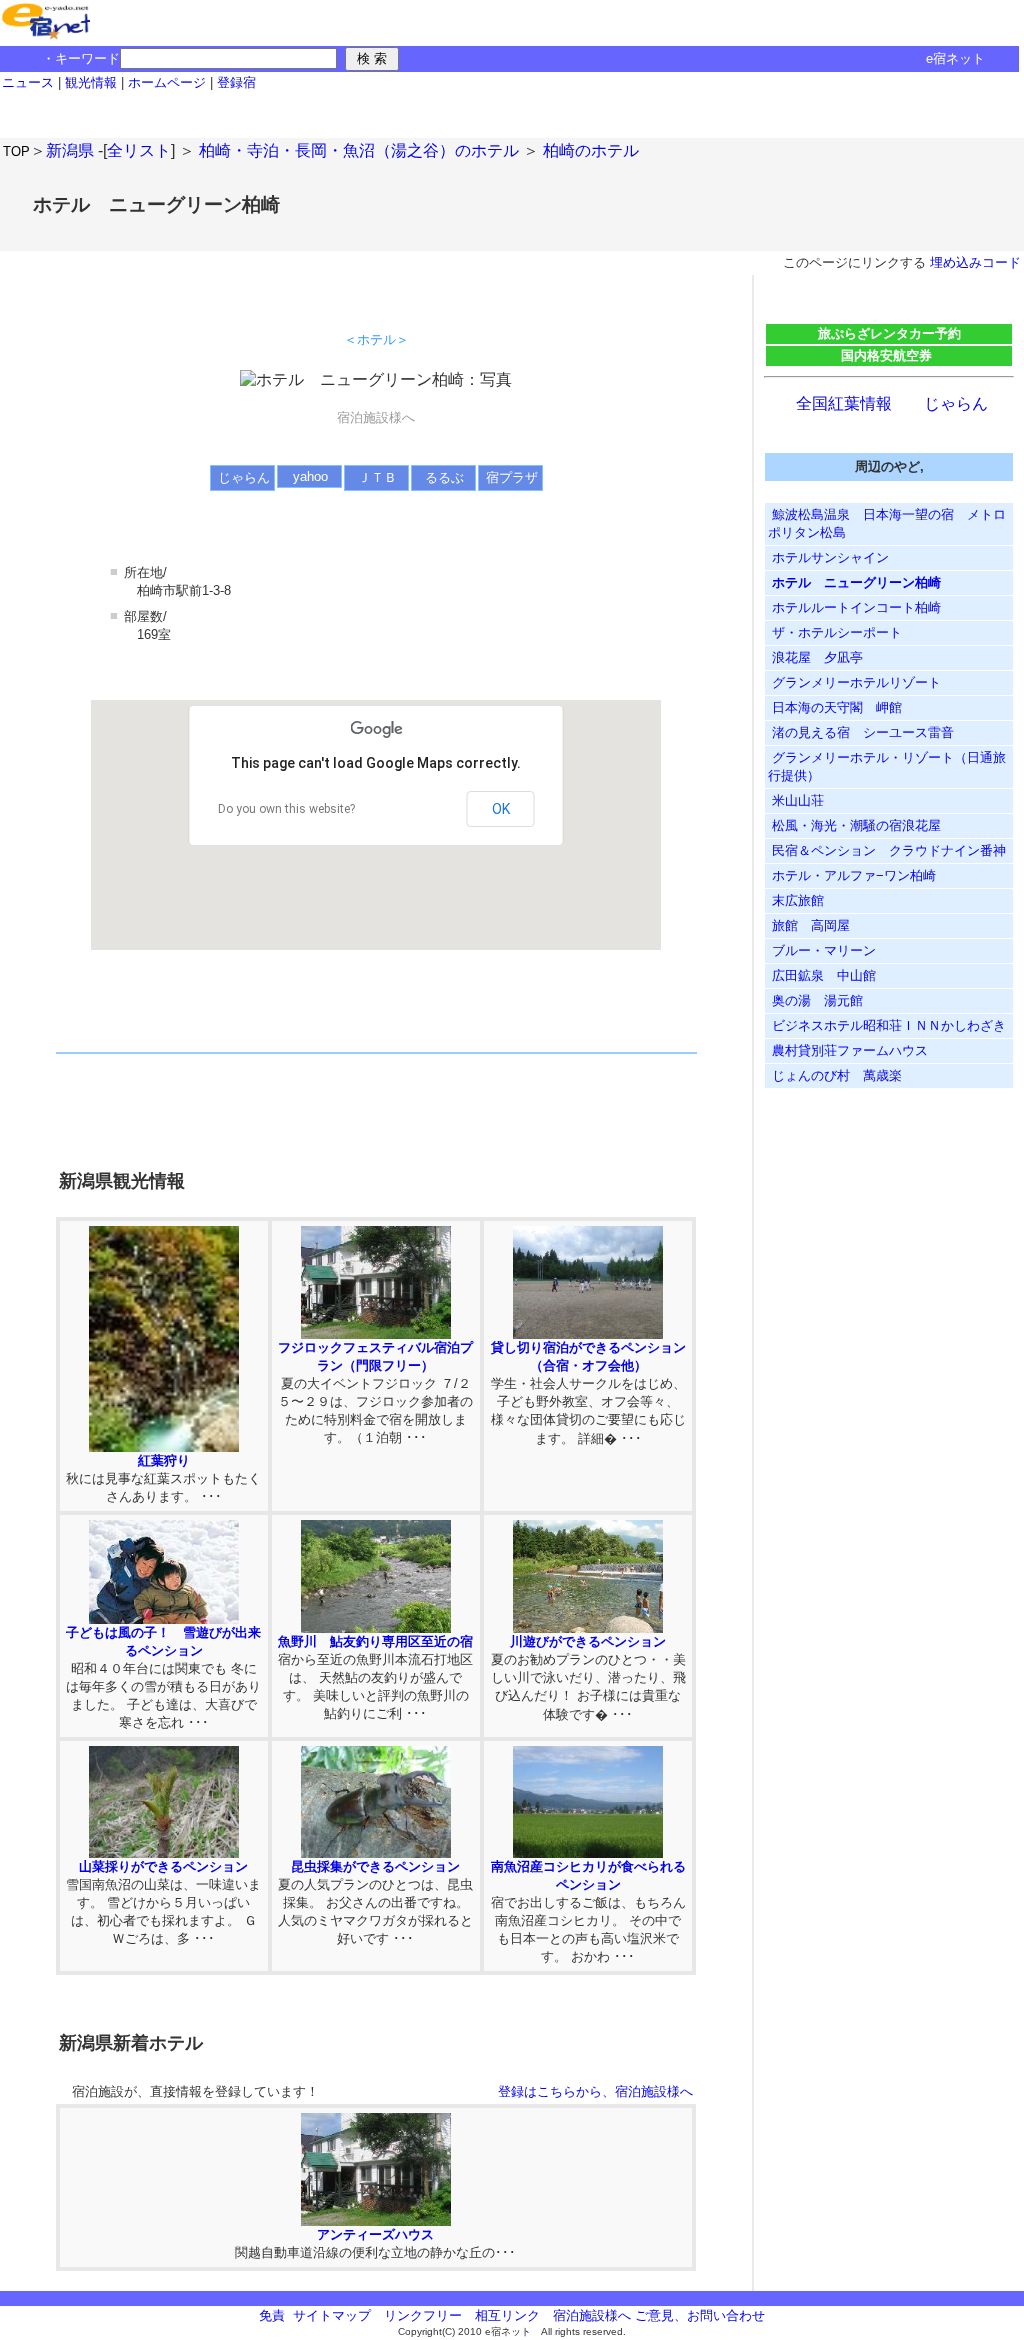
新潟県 (70, 150)
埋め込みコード (975, 262)
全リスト (139, 150)
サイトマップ (332, 2315)
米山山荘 (796, 800)
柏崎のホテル (591, 150)
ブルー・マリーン (822, 950)
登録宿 (236, 82)
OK (501, 809)
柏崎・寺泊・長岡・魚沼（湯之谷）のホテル (359, 150)
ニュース (28, 82)
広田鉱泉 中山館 (828, 975)
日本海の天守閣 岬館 (835, 707)
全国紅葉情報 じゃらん (892, 403)
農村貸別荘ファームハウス (848, 1050)
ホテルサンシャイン (828, 557)
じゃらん (244, 477)
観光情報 (93, 82)
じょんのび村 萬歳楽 (835, 1075)
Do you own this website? (286, 809)
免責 (272, 2315)
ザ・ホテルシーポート (835, 632)
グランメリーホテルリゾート (854, 682)
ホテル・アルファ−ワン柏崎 (852, 875)
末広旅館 (796, 900)
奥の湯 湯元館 (815, 1000)
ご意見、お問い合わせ (700, 2315)
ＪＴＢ (377, 477)
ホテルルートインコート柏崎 (854, 607)
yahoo (310, 476)
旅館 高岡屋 (809, 925)
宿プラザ (512, 477)
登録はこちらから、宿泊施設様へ (595, 2091)
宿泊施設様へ (592, 2315)
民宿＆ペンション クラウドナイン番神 (887, 850)
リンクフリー (423, 2315)
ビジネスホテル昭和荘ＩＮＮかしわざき (887, 1025)
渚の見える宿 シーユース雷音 (861, 732)
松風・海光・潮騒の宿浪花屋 (854, 825)
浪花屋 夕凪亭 (815, 657)
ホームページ (167, 82)
